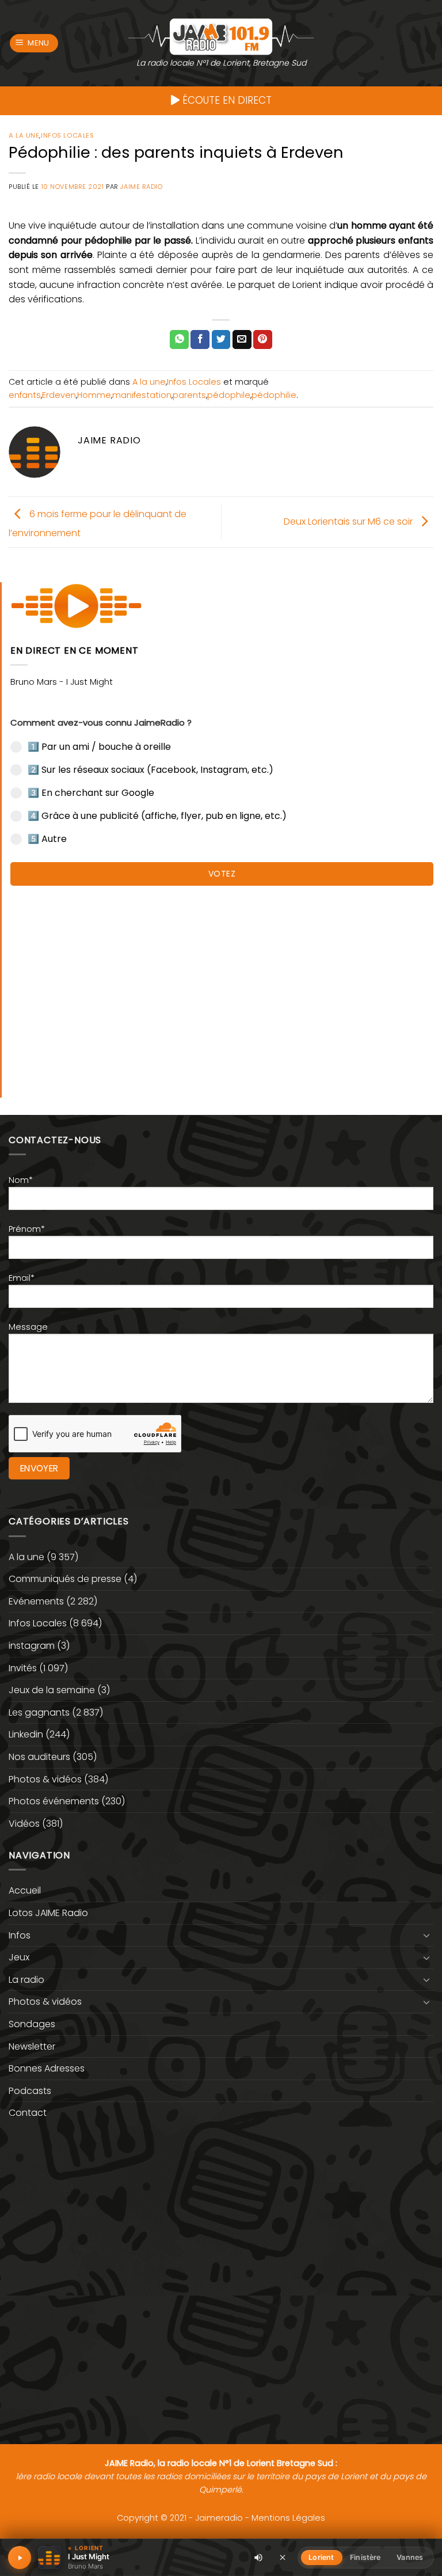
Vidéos (24, 1824)
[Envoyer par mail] (242, 340)
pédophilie (274, 395)
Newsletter (32, 2046)
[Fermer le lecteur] (283, 2557)
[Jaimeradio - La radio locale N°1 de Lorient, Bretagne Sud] (221, 36)
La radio (26, 1980)
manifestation (142, 395)
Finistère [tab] (365, 2557)
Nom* (21, 1180)
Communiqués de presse (65, 1579)
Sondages (32, 2024)
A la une (24, 135)
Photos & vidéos (45, 1779)
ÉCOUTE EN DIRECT (226, 100)
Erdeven (59, 395)
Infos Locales (67, 135)
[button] (34, 43)
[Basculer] (426, 1935)
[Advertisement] (222, 986)
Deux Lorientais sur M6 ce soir (349, 521)
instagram (32, 1646)
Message (28, 1327)
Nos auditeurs (39, 1757)
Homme (94, 395)
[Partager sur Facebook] (200, 340)
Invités (23, 1668)
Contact (28, 2113)
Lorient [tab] (321, 2557)
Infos (20, 1935)
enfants (25, 395)
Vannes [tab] (410, 2557)
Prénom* (27, 1229)
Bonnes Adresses (47, 2068)
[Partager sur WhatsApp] (179, 340)
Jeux (19, 1957)
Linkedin (26, 1734)
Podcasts (30, 2091)
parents (189, 395)
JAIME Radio (141, 187)
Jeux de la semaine (52, 1690)
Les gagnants (39, 1712)
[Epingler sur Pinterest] (263, 340)
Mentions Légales (288, 2518)
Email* (22, 1278)
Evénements (36, 1601)
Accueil (25, 1890)
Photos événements (54, 1801)
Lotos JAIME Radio (48, 1913)
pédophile (229, 395)
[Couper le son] (258, 2558)
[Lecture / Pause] (20, 2558)
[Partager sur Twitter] (221, 340)
